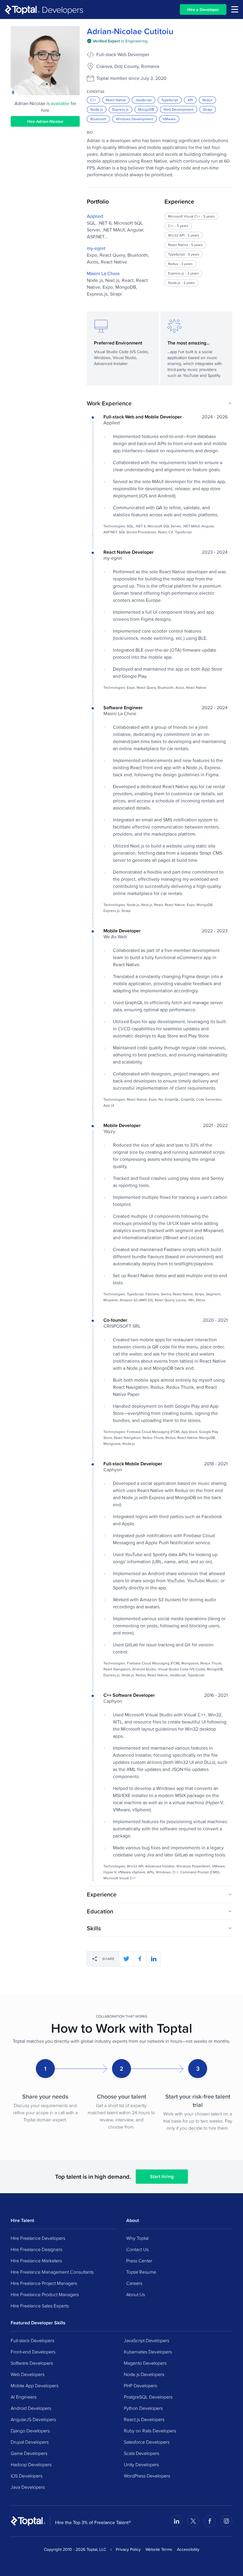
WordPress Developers (147, 2476)
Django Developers (30, 2431)
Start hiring (162, 2176)
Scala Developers (142, 2453)
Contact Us (137, 2249)
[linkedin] (154, 1959)
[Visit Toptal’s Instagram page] (226, 2521)
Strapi (208, 109)
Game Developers (29, 2453)
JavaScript (144, 100)
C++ (93, 100)
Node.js (97, 109)
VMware (169, 119)
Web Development (179, 109)
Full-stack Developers (32, 2340)
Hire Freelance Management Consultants (52, 2272)
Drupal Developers (30, 2442)
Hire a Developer (203, 9)
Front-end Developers (33, 2352)
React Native (116, 100)
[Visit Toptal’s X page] (193, 2521)
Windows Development (135, 119)
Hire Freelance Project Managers (44, 2283)
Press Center (139, 2261)
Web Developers (28, 2374)
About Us (136, 2294)
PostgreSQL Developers (148, 2397)
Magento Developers (145, 2363)
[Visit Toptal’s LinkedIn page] (177, 2521)
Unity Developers (141, 2464)
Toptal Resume (141, 2272)
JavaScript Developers (147, 2340)
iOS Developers (27, 2476)
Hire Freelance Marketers (36, 2261)
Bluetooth (98, 119)
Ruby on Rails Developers (150, 2431)
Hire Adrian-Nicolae (45, 121)
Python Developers (143, 2408)
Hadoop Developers (31, 2464)
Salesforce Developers (147, 2442)
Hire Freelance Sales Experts (40, 2306)
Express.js (120, 109)
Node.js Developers (144, 2374)
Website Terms (159, 2549)
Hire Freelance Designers (36, 2249)
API (190, 100)
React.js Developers (144, 2419)
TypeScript (170, 100)
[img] (117, 41)
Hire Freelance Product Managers (45, 2294)
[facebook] (140, 1959)
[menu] (235, 9)
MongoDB (146, 109)
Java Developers (28, 2487)
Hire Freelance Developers (38, 2238)
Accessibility (188, 2549)
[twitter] (126, 1959)
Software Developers (32, 2363)
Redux (207, 100)
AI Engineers (24, 2397)
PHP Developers (140, 2385)
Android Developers (31, 2408)
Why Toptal (137, 2238)
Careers (134, 2283)
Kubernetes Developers (148, 2352)
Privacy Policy (128, 2549)
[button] (160, 403)
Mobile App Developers (35, 2385)
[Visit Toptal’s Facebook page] (210, 2521)
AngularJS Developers (33, 2419)
